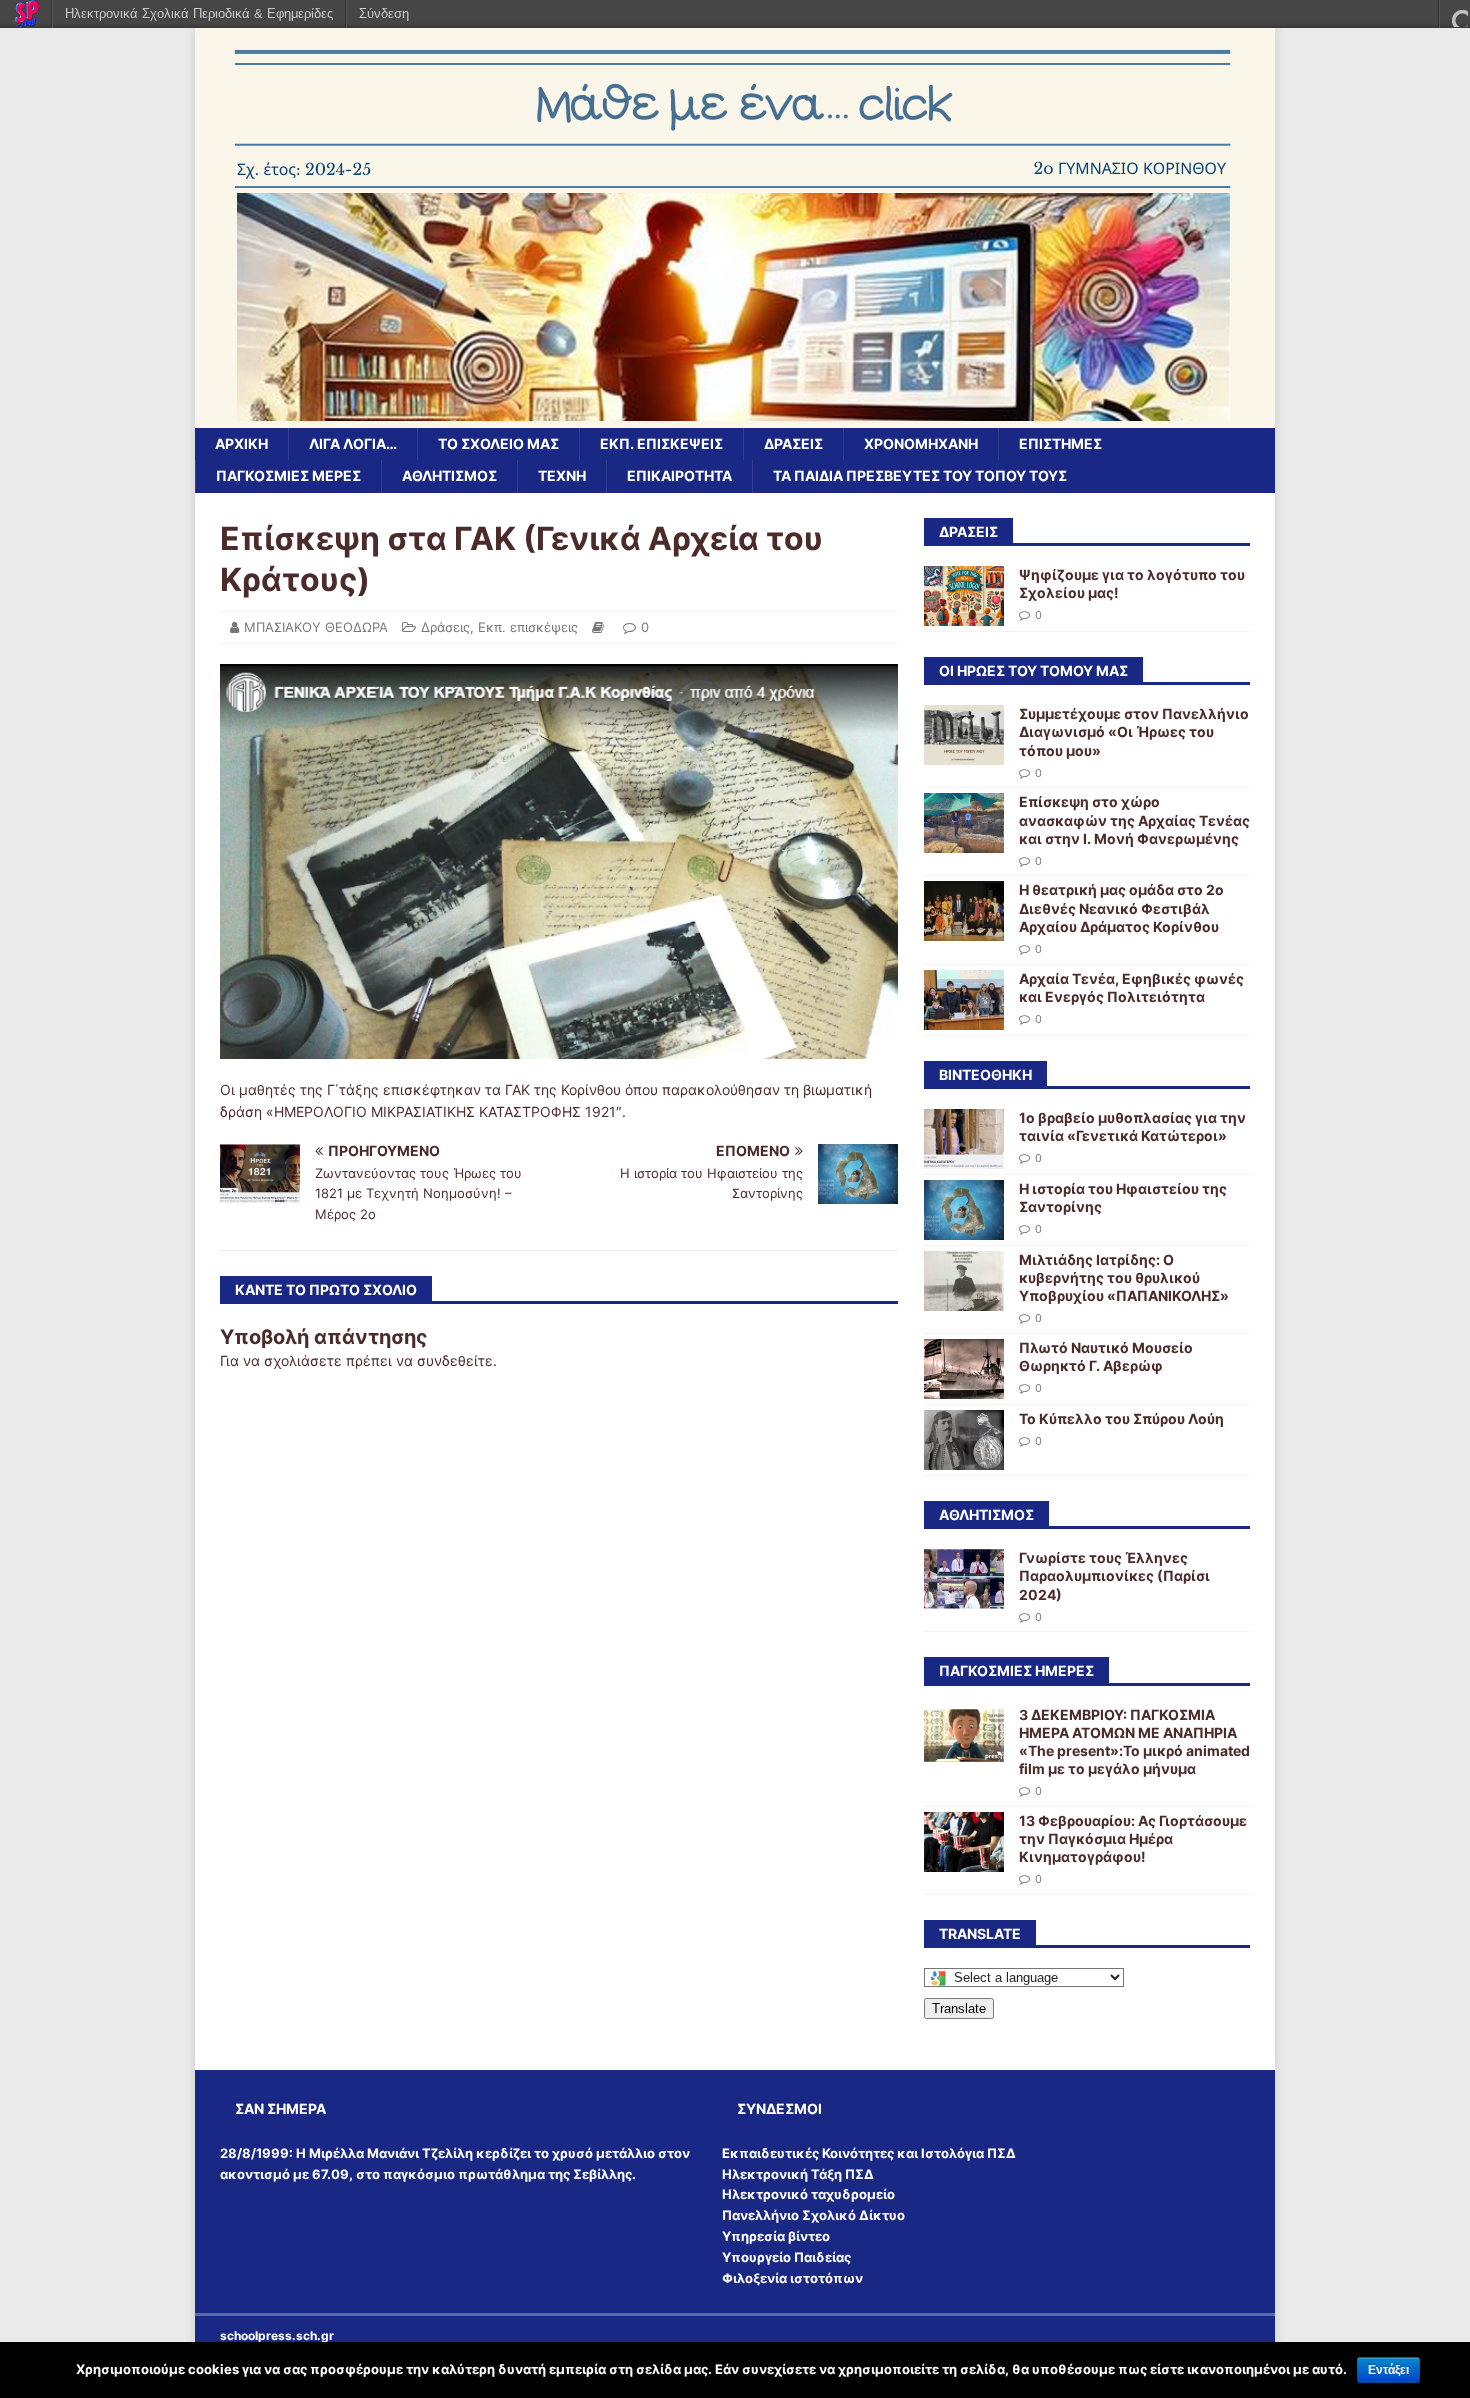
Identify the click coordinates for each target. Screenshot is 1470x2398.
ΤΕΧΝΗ (562, 475)
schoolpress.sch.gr (277, 2335)
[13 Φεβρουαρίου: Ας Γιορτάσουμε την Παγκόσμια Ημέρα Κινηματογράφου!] (964, 1859)
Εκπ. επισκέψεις (661, 443)
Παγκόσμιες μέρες (288, 475)
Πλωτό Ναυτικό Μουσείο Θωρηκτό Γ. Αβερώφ (1106, 1356)
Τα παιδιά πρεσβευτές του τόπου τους (920, 475)
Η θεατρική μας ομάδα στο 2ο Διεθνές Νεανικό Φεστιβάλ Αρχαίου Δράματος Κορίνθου (1121, 907)
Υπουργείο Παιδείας (786, 2257)
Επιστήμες (1060, 443)
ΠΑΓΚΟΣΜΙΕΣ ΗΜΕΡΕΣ (1016, 1670)
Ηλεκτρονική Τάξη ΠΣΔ (798, 2174)
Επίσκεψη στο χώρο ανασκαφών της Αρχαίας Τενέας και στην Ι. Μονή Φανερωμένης (1134, 819)
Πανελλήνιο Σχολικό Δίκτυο (813, 2215)
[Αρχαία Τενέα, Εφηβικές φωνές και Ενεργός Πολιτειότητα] (964, 1017)
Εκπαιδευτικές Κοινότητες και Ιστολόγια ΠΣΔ (869, 2153)
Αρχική (241, 443)
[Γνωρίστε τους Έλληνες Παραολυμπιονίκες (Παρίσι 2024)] (964, 1597)
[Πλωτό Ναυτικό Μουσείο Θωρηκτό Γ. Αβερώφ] (964, 1387)
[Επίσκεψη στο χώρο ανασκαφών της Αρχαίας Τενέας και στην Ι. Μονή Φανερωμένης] (964, 841)
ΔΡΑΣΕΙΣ (968, 531)
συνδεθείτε (455, 1360)
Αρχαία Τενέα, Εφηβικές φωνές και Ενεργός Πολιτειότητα (1131, 987)
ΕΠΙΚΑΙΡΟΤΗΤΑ (679, 475)
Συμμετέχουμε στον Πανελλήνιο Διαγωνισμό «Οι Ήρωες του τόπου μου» (1134, 731)
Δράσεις (793, 443)
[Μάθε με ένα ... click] (735, 416)
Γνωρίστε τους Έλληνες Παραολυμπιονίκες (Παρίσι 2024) (1114, 1575)
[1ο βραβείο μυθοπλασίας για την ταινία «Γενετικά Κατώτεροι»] (964, 1156)
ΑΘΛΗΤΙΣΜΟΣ (449, 475)
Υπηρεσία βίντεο (776, 2236)
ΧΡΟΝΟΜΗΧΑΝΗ (921, 443)
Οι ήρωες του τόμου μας (1033, 670)
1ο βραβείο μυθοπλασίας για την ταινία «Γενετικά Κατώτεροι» (1132, 1126)
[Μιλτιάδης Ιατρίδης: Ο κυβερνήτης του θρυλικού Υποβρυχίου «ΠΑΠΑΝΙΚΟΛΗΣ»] (964, 1298)
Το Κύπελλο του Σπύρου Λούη (1121, 1418)
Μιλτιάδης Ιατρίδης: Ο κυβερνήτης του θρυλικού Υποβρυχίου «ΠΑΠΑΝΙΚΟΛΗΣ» (1124, 1277)
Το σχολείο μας (498, 443)
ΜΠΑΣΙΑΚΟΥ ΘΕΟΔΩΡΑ (316, 627)
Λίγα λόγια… (353, 443)
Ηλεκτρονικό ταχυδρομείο (808, 2194)
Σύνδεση (384, 13)
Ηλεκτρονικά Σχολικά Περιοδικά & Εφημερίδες (199, 13)
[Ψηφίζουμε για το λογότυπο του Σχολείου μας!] (964, 614)
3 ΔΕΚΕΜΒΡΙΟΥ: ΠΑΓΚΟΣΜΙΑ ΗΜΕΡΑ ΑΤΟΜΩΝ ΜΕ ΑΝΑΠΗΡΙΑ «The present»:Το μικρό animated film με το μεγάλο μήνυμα (1134, 1742)
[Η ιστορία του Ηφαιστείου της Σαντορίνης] (964, 1227)
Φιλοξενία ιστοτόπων (792, 2278)
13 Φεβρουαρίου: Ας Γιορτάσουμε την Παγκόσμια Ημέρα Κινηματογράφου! (1133, 1838)
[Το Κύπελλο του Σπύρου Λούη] (964, 1458)
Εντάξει (1388, 2370)
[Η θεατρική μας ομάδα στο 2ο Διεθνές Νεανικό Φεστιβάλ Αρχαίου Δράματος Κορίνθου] (964, 929)
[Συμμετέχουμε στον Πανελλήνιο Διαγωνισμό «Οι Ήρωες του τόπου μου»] (964, 753)
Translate (959, 2008)
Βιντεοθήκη (985, 1074)
